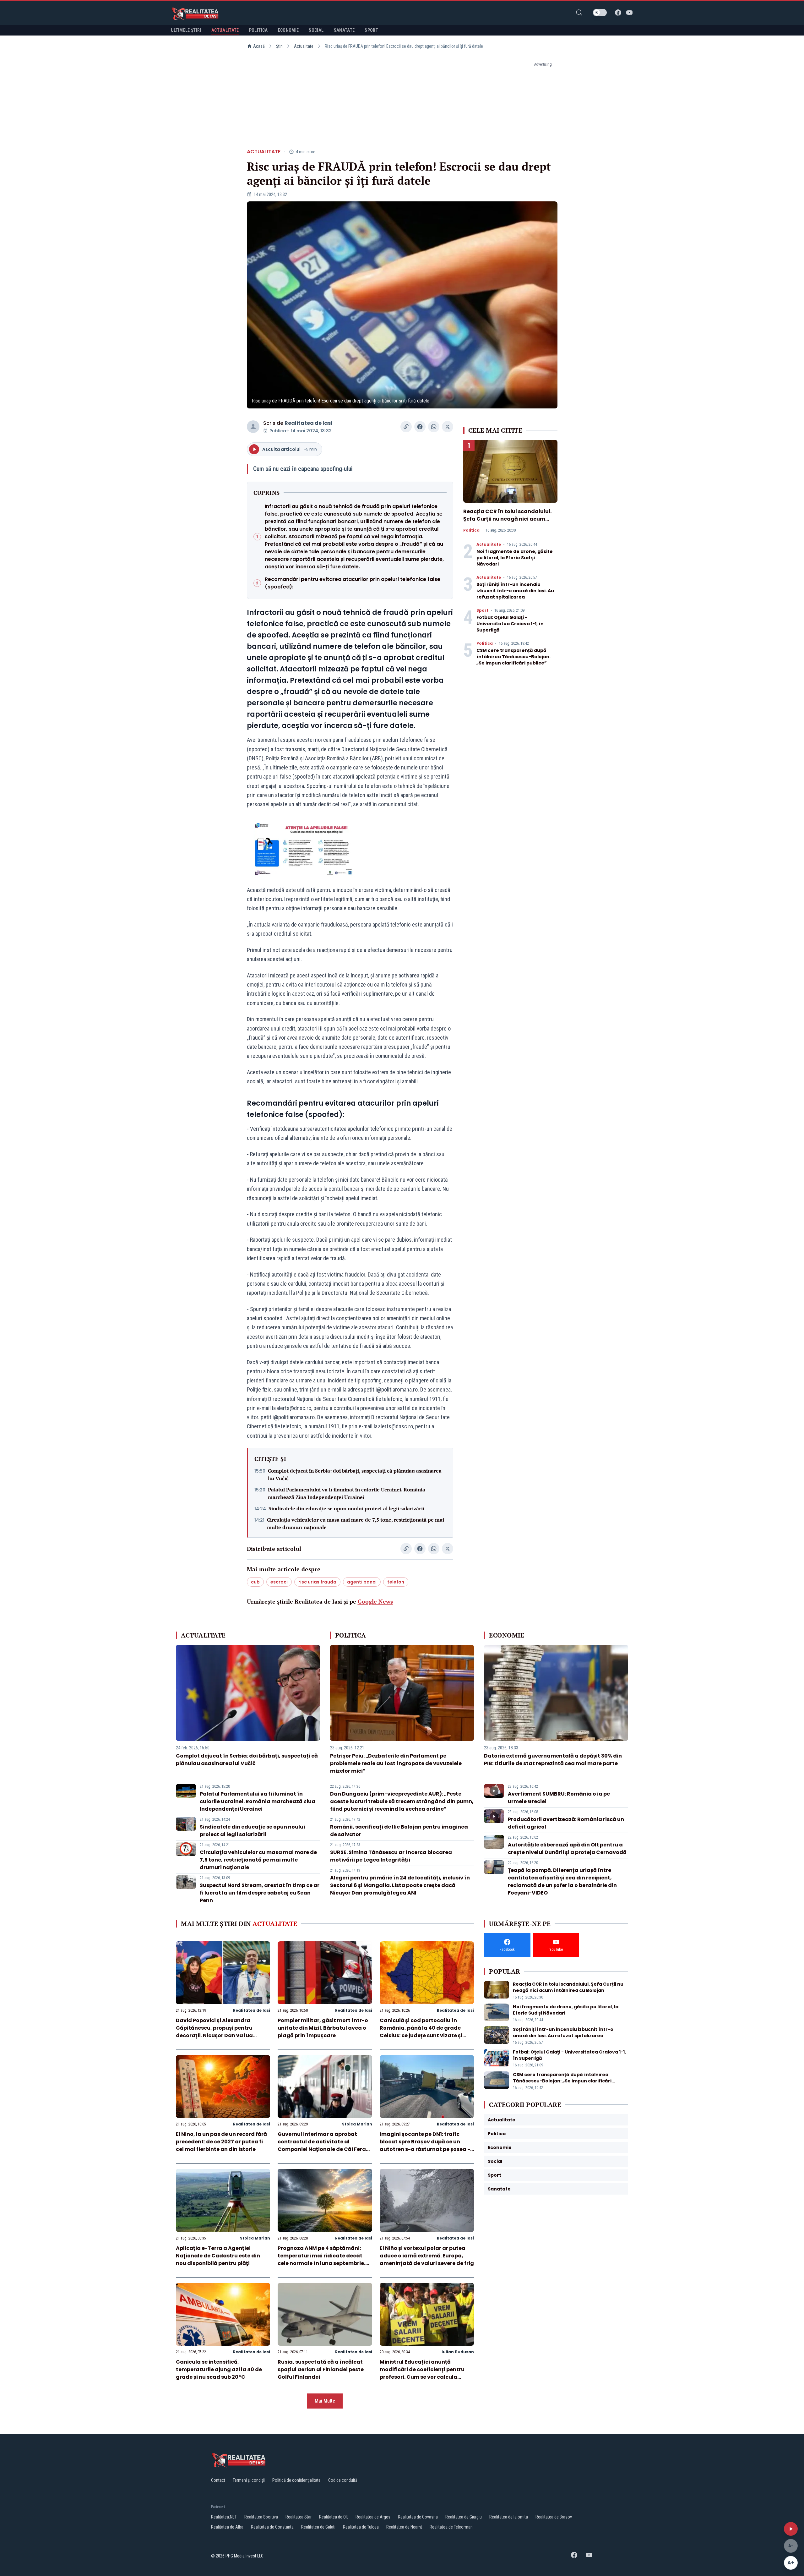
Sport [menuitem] (371, 30)
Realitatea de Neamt (404, 2527)
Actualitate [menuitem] (225, 30)
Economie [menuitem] (288, 30)
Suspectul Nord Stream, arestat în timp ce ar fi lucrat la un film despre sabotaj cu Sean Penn (260, 1893)
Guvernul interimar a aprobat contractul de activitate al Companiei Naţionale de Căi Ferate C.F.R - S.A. (325, 2145)
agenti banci (362, 1582)
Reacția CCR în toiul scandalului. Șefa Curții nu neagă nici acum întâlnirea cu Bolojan (507, 519)
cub (255, 1582)
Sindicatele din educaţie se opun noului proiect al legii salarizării (346, 1508)
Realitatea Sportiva (261, 2517)
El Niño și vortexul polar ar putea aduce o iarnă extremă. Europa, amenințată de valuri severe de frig (427, 2256)
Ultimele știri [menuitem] (186, 30)
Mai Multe (325, 2401)
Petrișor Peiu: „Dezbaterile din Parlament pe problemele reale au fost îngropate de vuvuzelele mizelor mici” (396, 1763)
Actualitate (304, 46)
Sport (482, 610)
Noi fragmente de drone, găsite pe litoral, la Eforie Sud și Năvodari (515, 558)
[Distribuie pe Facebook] (420, 427)
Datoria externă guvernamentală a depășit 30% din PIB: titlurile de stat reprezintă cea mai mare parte (553, 1760)
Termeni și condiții (249, 2480)
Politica (471, 530)
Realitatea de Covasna (418, 2517)
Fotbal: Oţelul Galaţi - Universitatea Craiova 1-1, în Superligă (510, 624)
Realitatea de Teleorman (451, 2527)
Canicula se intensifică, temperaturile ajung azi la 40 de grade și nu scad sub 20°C (219, 2369)
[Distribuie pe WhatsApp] (434, 427)
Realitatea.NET (224, 2517)
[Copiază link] (406, 427)
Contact (218, 2480)
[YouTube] (629, 13)
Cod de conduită (343, 2480)
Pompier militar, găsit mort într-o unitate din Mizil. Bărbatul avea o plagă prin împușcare (323, 2028)
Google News (375, 1601)
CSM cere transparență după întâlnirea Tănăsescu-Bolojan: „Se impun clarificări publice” (513, 657)
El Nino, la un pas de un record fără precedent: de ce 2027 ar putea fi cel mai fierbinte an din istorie (221, 2142)
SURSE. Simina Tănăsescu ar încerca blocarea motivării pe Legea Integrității (391, 1856)
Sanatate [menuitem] (344, 30)
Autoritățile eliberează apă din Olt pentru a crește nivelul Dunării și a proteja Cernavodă (567, 1849)
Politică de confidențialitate (296, 2480)
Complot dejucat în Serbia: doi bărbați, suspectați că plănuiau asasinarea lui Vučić (355, 1474)
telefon (396, 1582)
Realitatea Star (299, 2517)
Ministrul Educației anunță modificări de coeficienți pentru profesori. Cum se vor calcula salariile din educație (422, 2373)
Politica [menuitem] (258, 30)
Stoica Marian (357, 2124)
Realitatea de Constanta (272, 2527)
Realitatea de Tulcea (361, 2527)
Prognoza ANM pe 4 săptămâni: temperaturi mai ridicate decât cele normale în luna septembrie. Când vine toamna (321, 2259)
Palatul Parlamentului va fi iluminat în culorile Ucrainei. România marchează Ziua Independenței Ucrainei (347, 1493)
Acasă (259, 46)
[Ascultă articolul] (791, 2529)
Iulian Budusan (458, 2352)
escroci (279, 1582)
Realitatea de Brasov (554, 2517)
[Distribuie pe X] (448, 427)
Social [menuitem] (316, 30)
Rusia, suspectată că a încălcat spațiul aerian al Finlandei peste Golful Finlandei (321, 2369)
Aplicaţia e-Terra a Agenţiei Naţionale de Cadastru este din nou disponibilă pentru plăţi (218, 2256)
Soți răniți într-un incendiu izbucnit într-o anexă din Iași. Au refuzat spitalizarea (515, 591)
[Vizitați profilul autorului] (253, 427)
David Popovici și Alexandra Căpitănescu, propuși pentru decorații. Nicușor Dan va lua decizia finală (214, 2032)
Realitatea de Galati (318, 2527)
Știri (279, 46)
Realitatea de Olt (334, 2517)
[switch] (600, 13)
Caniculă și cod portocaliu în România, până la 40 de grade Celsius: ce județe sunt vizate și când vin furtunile (421, 2032)
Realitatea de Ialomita (509, 2517)
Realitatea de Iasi (308, 423)
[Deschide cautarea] (579, 13)
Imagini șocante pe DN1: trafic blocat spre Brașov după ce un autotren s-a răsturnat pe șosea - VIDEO (425, 2145)
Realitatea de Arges (373, 2517)
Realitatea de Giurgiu (464, 2517)
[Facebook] (618, 13)
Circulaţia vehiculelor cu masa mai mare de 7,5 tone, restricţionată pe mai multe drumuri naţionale (356, 1523)
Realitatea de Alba (227, 2527)
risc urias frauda (317, 1582)
